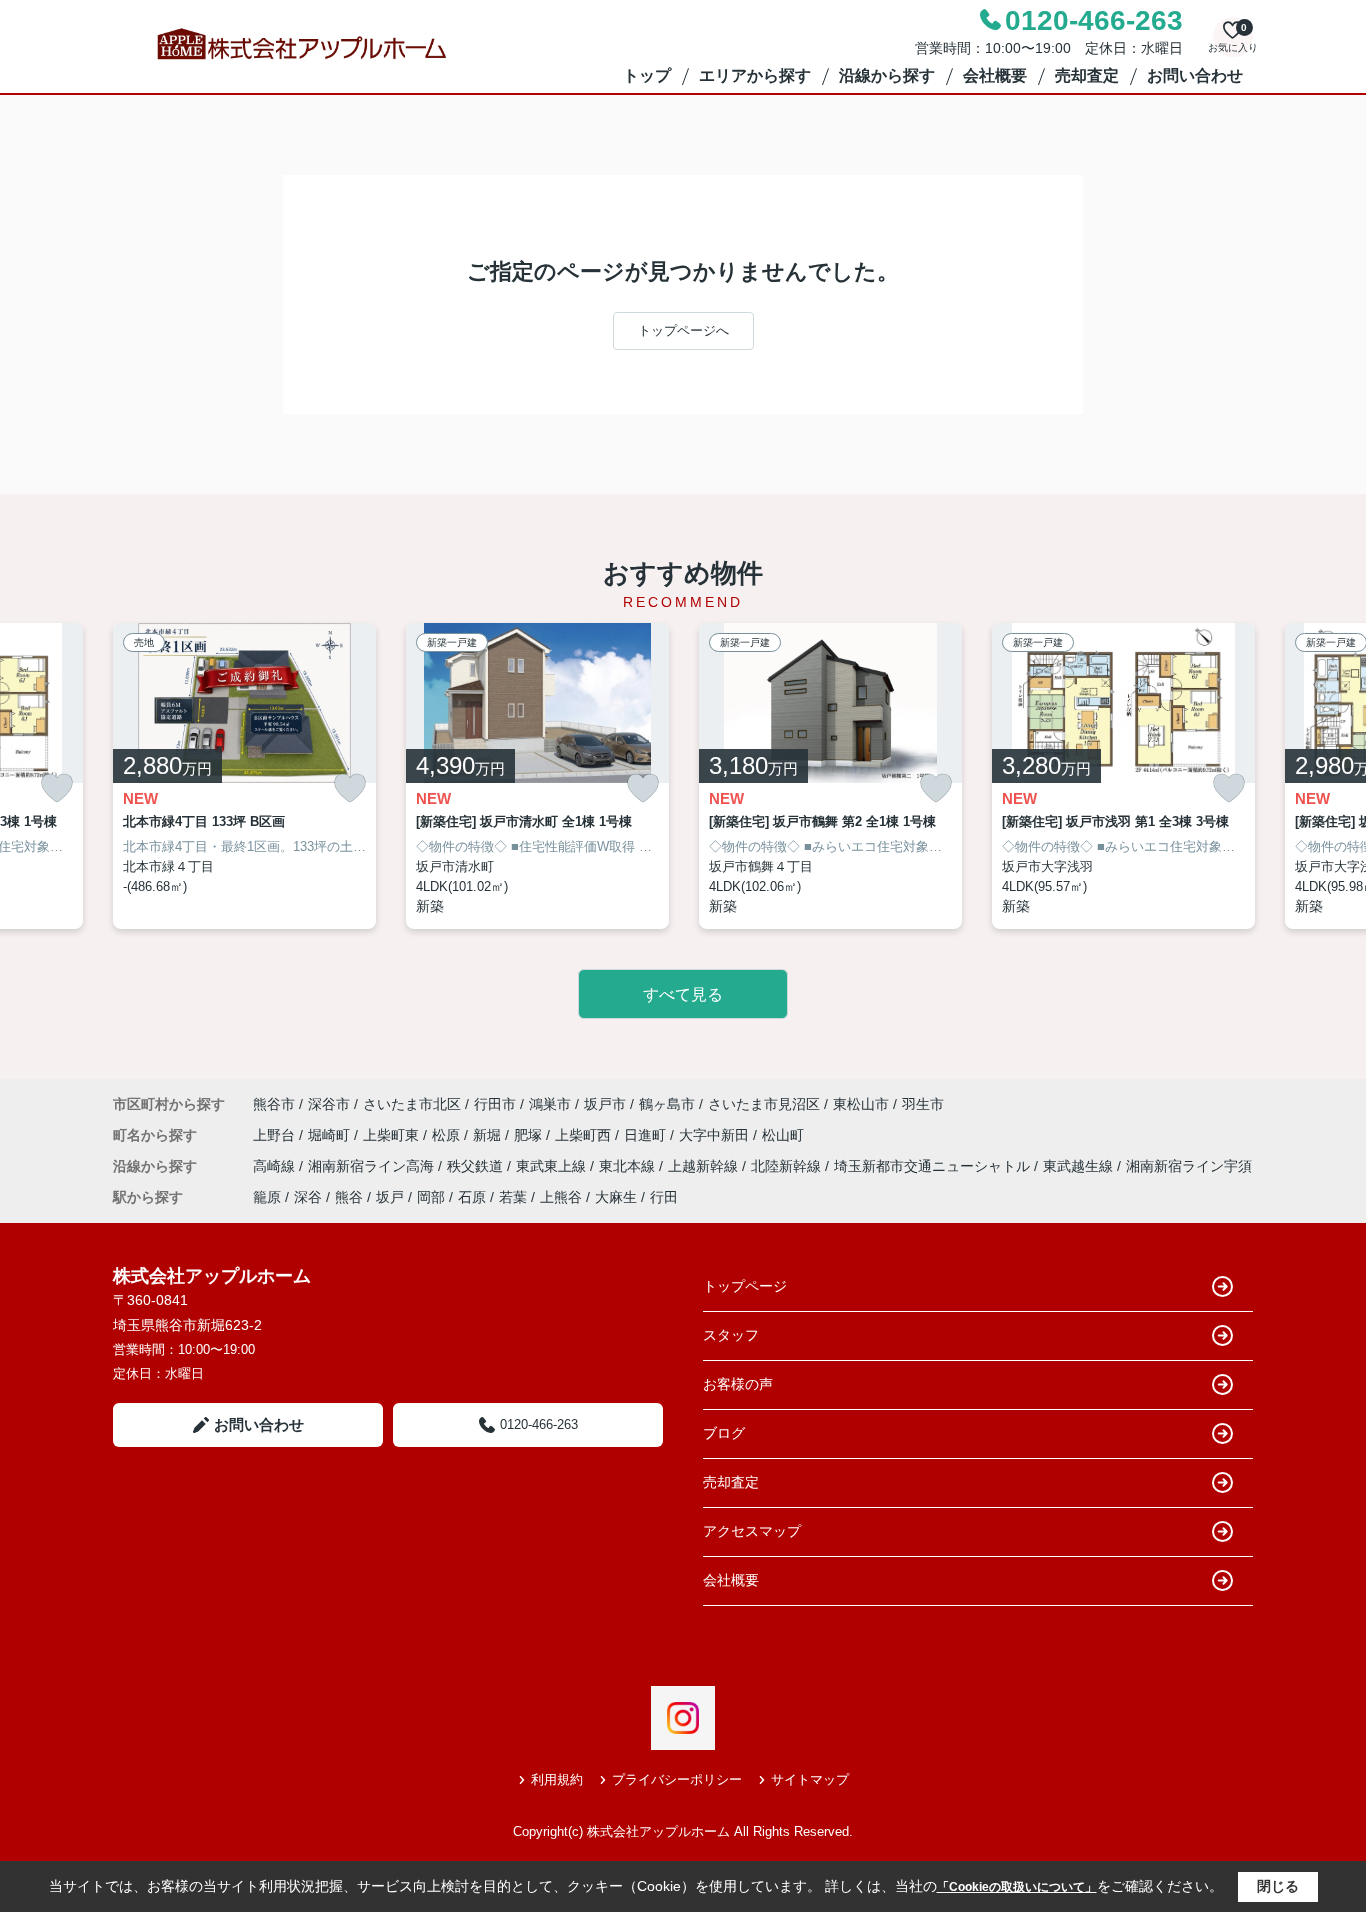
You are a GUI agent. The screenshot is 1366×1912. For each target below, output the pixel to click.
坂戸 (390, 1197)
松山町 (783, 1135)
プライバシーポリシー (677, 1779)
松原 (448, 1135)
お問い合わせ (1195, 75)
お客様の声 (738, 1384)
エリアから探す (755, 75)
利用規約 (557, 1779)
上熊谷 (561, 1197)
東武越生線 (1080, 1166)
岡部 (431, 1197)
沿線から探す (887, 75)
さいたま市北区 (412, 1104)
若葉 (513, 1197)
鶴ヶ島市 (667, 1104)
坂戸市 (605, 1104)
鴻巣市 (550, 1104)
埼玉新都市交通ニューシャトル (934, 1166)
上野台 (276, 1135)
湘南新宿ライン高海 (373, 1166)
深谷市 (329, 1104)
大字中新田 (716, 1135)
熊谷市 (274, 1104)
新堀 (489, 1135)
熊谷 (349, 1197)
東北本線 (629, 1166)
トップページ (745, 1286)
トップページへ (683, 330)
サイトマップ (810, 1779)
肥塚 (530, 1135)
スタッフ (731, 1335)
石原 (472, 1197)
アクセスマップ (752, 1531)
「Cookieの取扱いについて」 (1017, 1887)
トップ (647, 75)
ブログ (724, 1433)
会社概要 (995, 75)
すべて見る (683, 994)
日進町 (647, 1135)
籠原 (267, 1197)
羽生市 (923, 1104)
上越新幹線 (705, 1166)
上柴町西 (585, 1135)
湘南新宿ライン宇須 (1189, 1166)
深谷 (308, 1197)
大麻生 (616, 1197)
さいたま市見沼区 (764, 1104)
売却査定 (1087, 75)
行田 (664, 1197)
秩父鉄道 (477, 1166)
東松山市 (861, 1104)
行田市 (495, 1104)
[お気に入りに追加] (57, 788)
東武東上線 (553, 1166)
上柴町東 (393, 1135)
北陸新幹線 (788, 1166)
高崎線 (276, 1166)
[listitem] (244, 776)
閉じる (1278, 1886)
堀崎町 (331, 1135)
